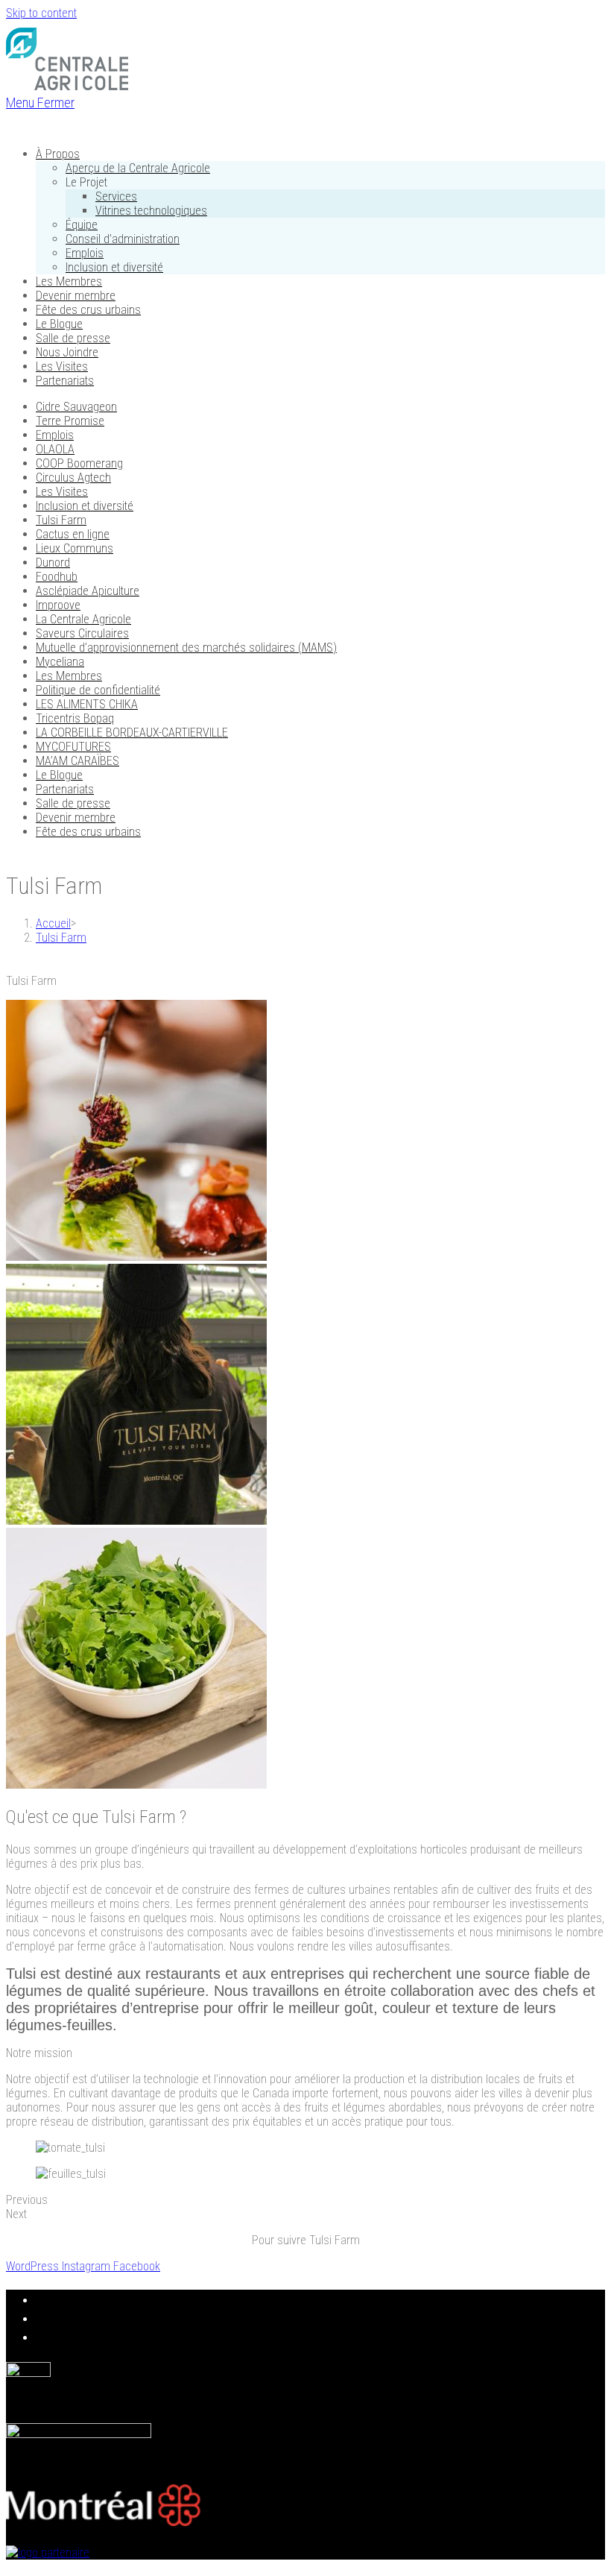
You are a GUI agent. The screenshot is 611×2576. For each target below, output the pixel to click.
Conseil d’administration (123, 239)
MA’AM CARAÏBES (77, 761)
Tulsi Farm (61, 520)
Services (116, 196)
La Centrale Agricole (83, 619)
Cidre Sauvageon (76, 407)
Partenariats (65, 381)
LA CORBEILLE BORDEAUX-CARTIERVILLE (132, 733)
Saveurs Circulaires (82, 633)
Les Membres (69, 281)
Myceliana (60, 662)
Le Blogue (59, 324)
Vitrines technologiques (151, 211)
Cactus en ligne (73, 534)
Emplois (85, 253)
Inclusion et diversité (114, 267)
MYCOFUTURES (73, 747)
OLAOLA (55, 449)
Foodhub (57, 577)
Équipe (82, 225)
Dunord (53, 563)
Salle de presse (73, 338)
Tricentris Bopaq (75, 718)
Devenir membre (76, 296)
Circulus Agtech (73, 478)
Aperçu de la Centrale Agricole (138, 168)
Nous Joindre (67, 352)
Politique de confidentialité (98, 690)
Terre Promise (70, 421)
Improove (58, 605)
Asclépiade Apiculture (88, 591)
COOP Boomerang (79, 463)
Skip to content (41, 13)
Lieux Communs (75, 548)
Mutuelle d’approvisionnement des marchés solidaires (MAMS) (186, 648)
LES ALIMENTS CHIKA (87, 704)
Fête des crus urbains (88, 310)
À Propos (58, 154)
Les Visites (62, 366)
